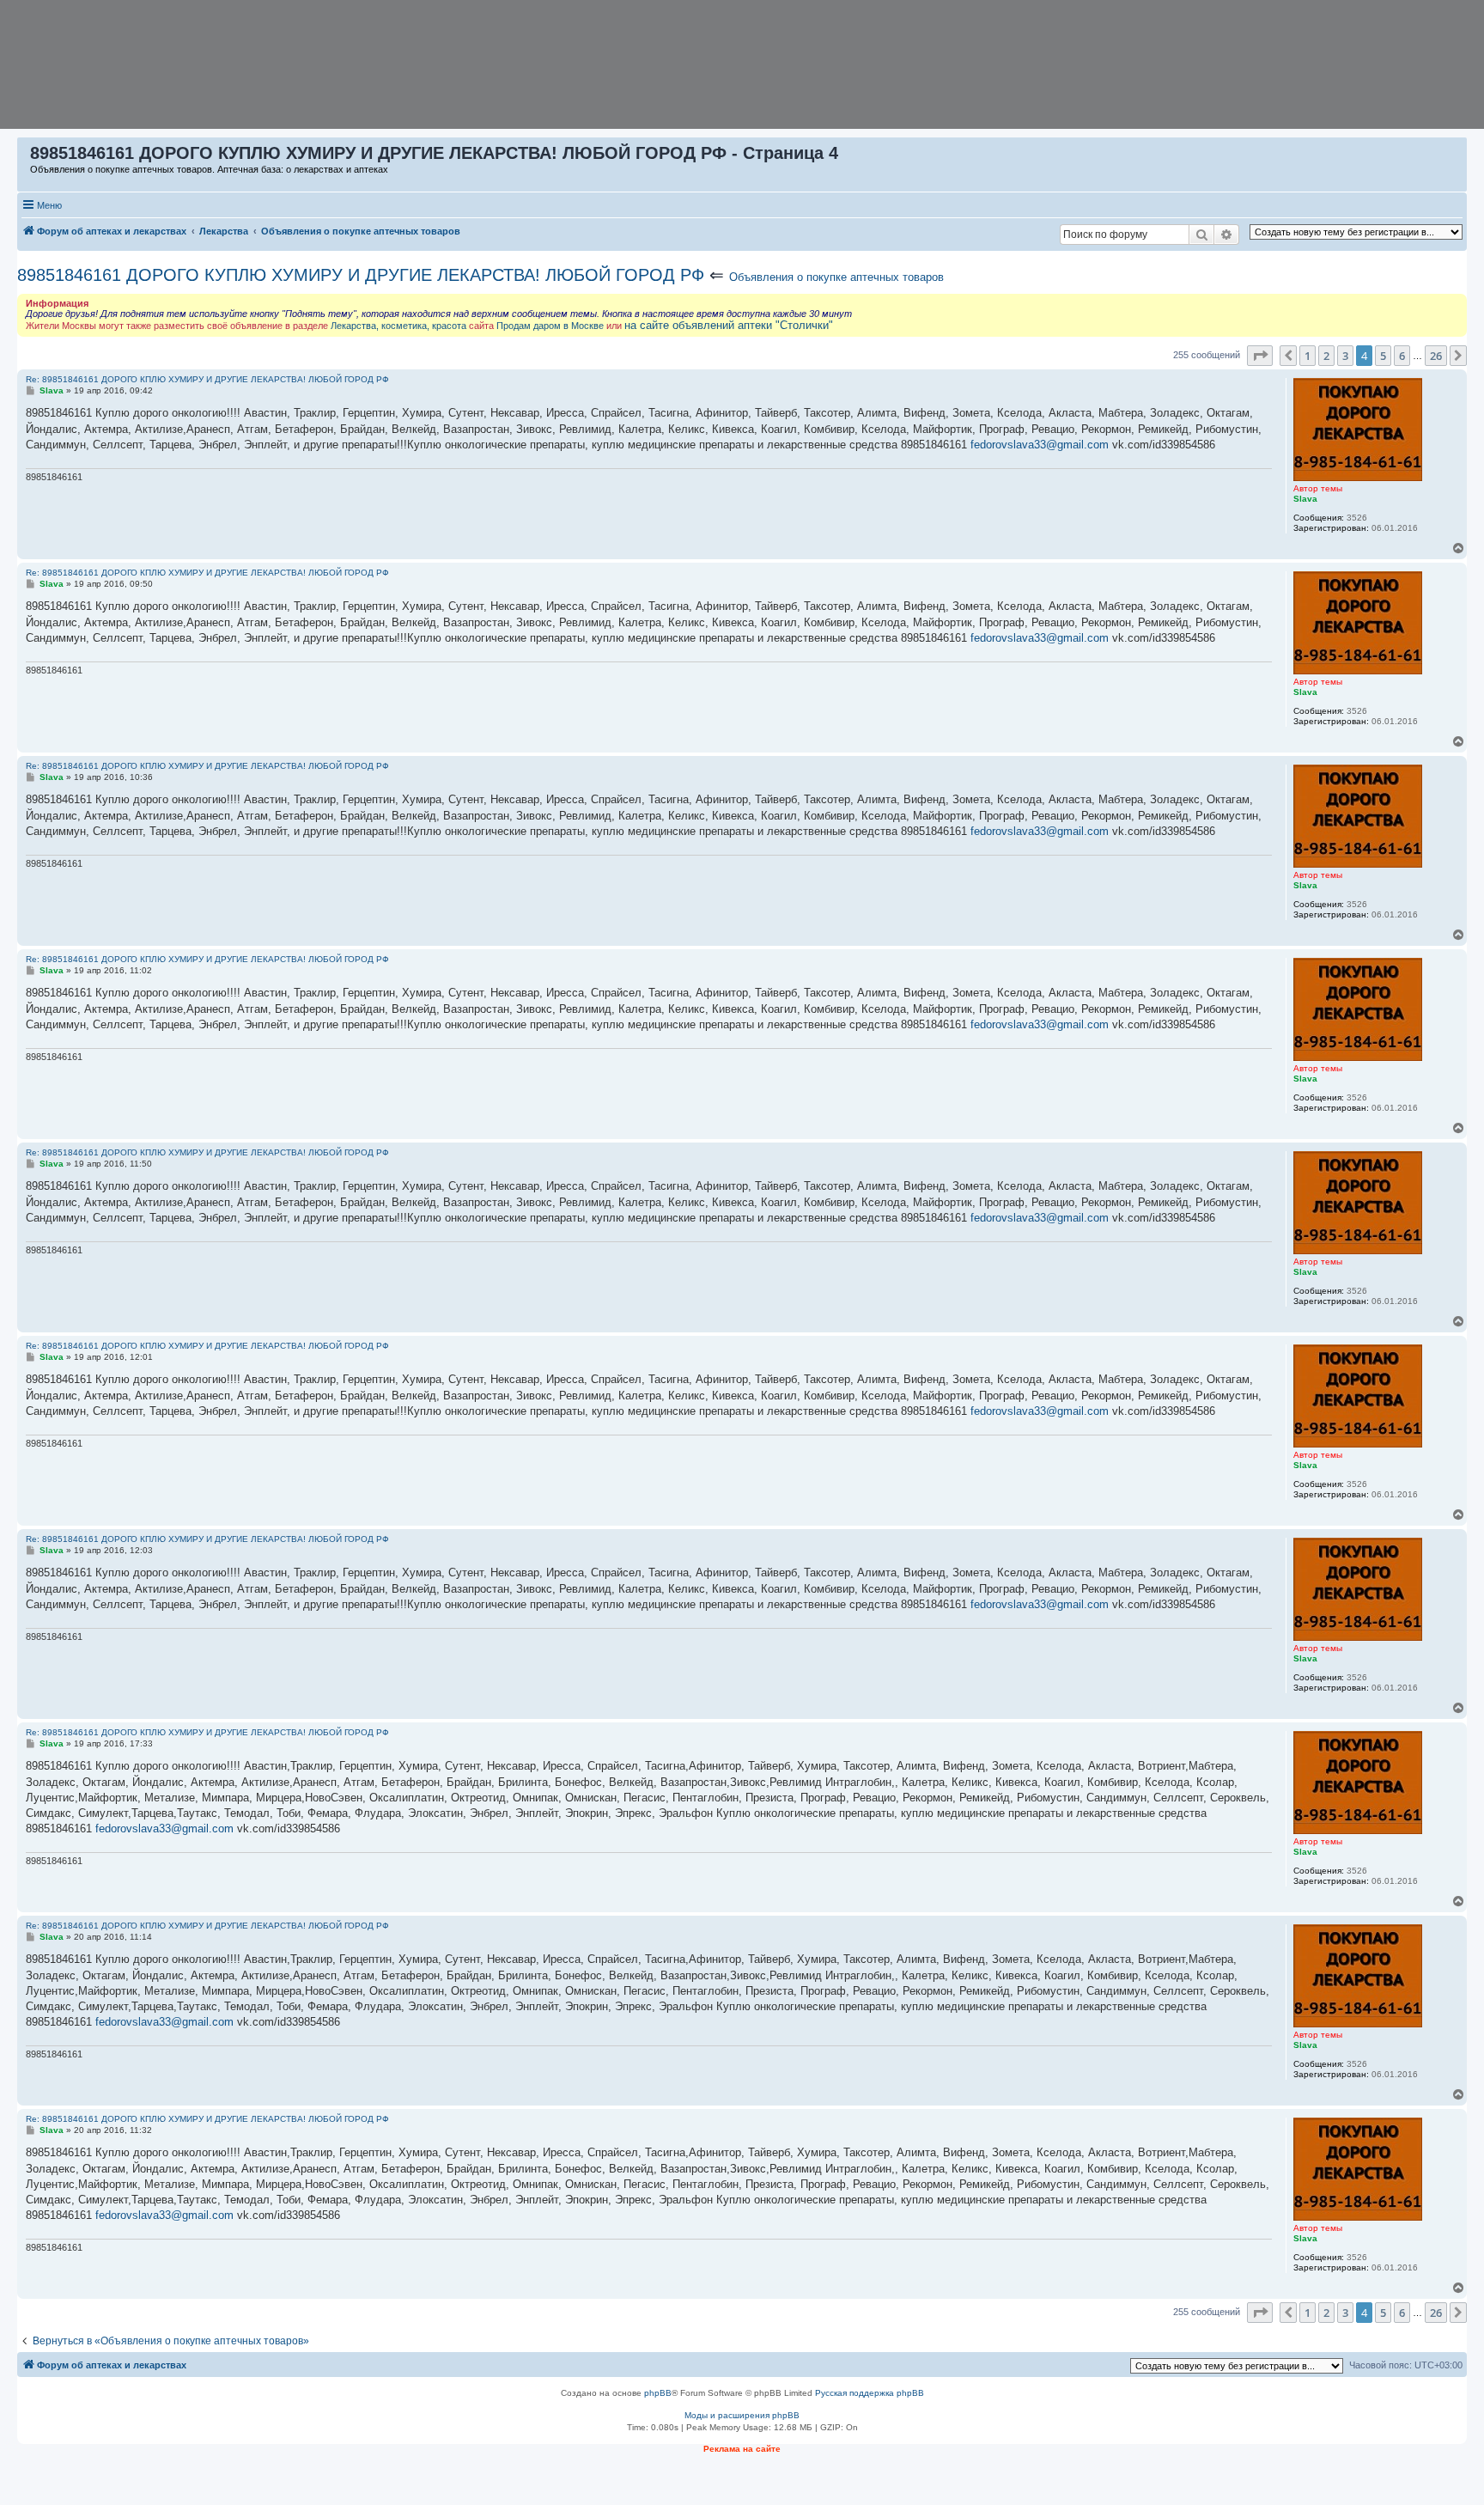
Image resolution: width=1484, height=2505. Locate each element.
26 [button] (1436, 356)
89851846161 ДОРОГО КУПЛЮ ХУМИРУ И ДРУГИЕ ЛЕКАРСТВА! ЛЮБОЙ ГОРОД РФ (361, 275)
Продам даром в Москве (550, 326)
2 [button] (1326, 356)
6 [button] (1402, 356)
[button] (1260, 356)
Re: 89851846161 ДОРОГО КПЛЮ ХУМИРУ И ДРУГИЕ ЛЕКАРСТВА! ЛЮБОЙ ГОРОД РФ (207, 379)
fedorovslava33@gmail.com (1040, 445)
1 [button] (1308, 356)
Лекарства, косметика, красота (398, 326)
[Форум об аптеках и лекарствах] (24, 157)
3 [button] (1345, 356)
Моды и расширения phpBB (742, 2415)
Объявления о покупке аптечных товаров (836, 277)
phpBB (658, 2393)
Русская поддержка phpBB (870, 2393)
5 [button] (1383, 356)
